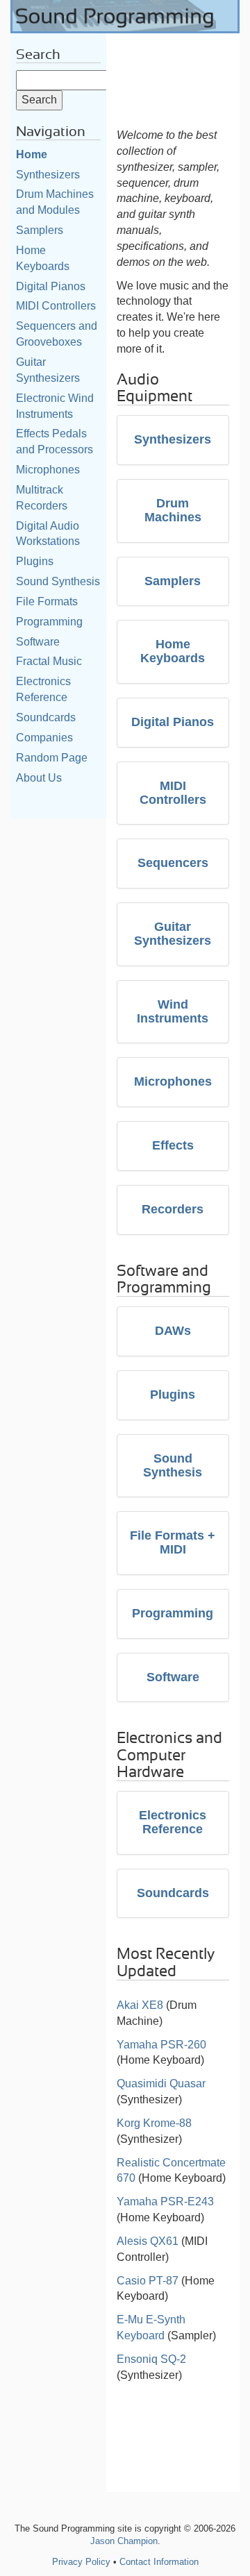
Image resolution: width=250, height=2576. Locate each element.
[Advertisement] (173, 77)
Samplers (40, 230)
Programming (49, 622)
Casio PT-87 (148, 2281)
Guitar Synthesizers (173, 934)
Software (38, 642)
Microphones (48, 470)
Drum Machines (173, 510)
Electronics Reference (173, 1822)
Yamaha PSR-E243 (165, 2202)
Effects (173, 1145)
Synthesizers (48, 175)
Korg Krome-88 (154, 2123)
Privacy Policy (81, 2562)
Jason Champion (124, 2541)
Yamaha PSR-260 (161, 2045)
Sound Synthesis (58, 581)
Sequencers (173, 863)
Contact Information (159, 2562)
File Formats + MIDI (173, 1542)
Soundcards (46, 717)
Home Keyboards (173, 651)
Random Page (52, 758)
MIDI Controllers (56, 306)
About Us (39, 778)
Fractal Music (49, 661)
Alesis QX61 (148, 2241)
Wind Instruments (173, 1011)
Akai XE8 (140, 2005)
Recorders (173, 1209)
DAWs (173, 1331)
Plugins (35, 561)
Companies (44, 738)
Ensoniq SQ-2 (151, 2359)
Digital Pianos (51, 286)
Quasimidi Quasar (161, 2083)
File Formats (47, 601)
